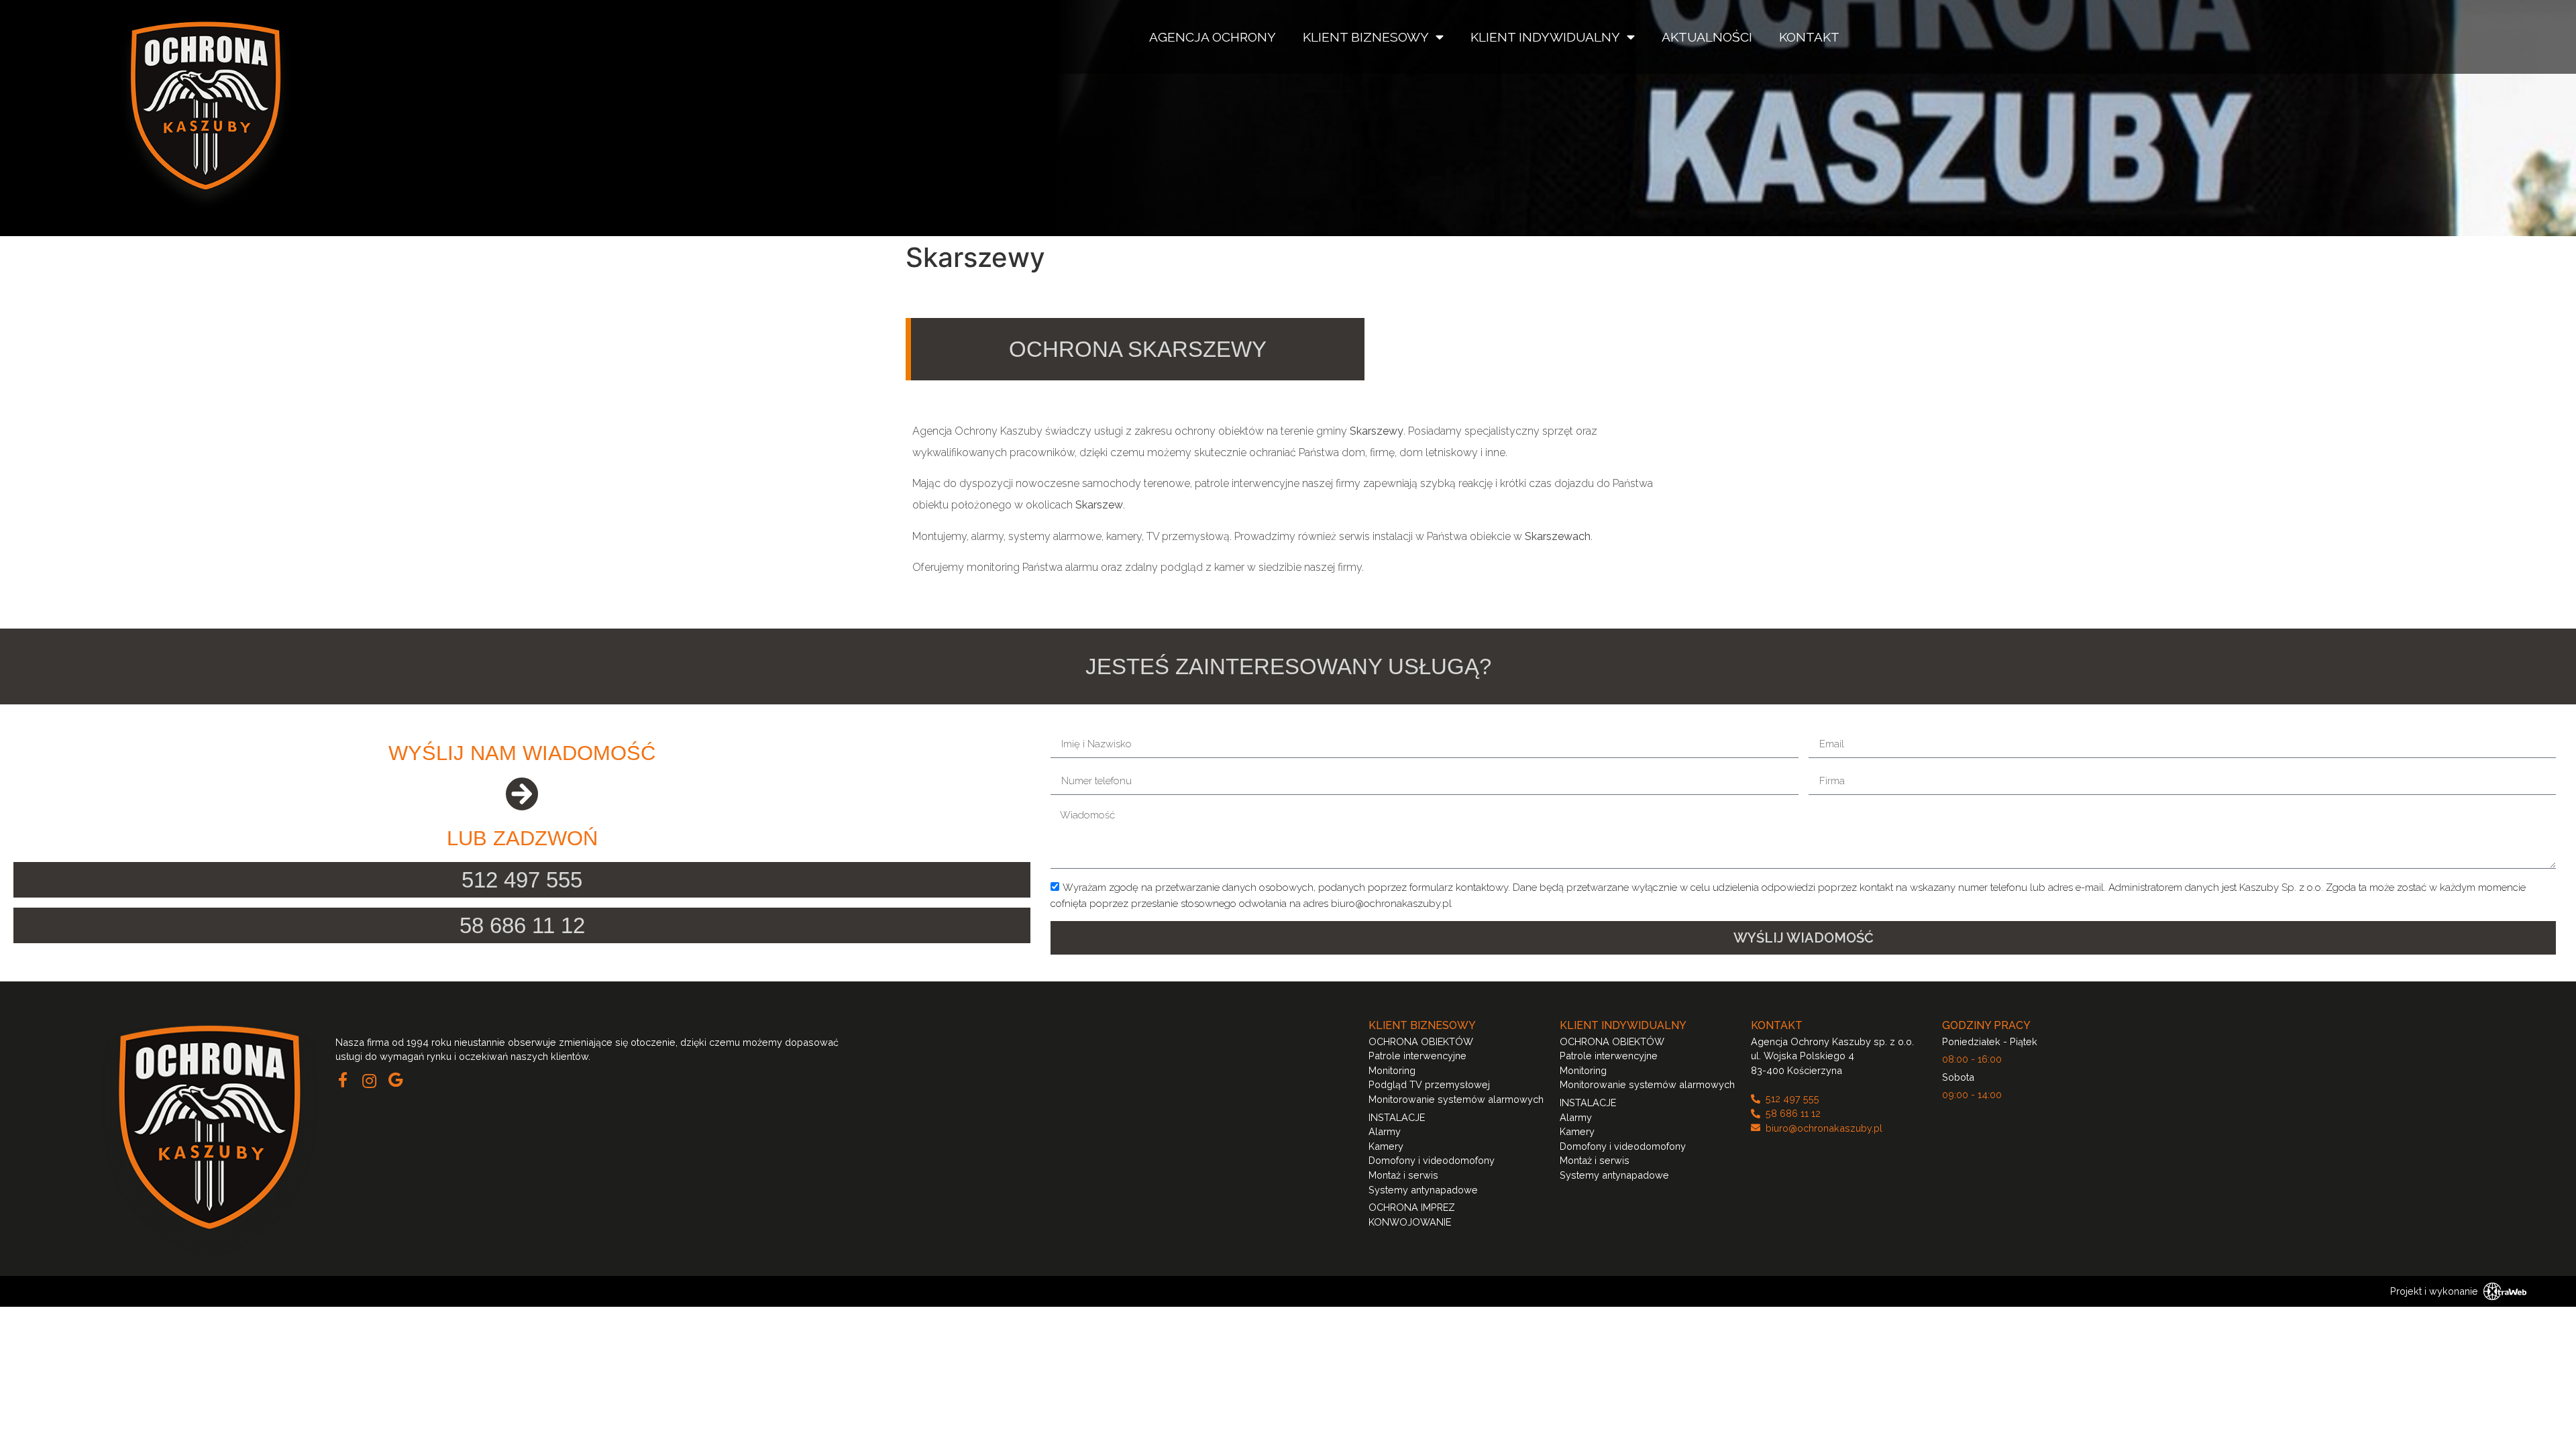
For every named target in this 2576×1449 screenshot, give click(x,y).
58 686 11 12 (522, 925)
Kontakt (1809, 37)
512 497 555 (522, 880)
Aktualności (1707, 37)
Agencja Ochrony (1213, 37)
